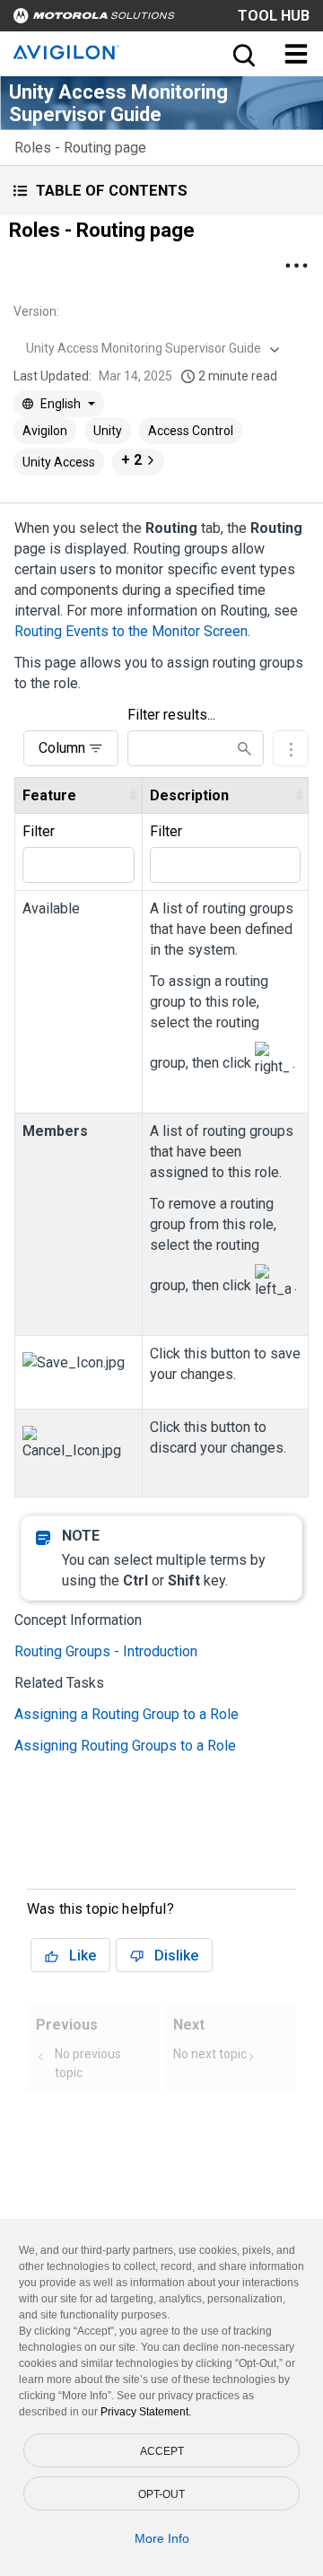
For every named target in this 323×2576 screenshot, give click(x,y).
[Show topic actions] (296, 266)
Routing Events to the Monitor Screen (131, 631)
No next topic (210, 2054)
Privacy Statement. (146, 2412)
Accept (162, 2451)
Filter (39, 831)
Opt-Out (161, 2494)
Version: (36, 311)
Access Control (191, 431)
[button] (161, 191)
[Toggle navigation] (296, 54)
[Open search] (242, 54)
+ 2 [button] (131, 460)
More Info (162, 2538)
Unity (108, 431)
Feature (49, 795)
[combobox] (151, 348)
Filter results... (171, 715)
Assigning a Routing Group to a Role (127, 1714)
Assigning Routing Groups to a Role (125, 1746)
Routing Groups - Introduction (106, 1651)
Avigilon (45, 431)
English (61, 404)
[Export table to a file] (291, 748)
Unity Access (59, 462)
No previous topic (88, 2063)
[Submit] (244, 749)
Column (62, 748)
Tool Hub (274, 16)
